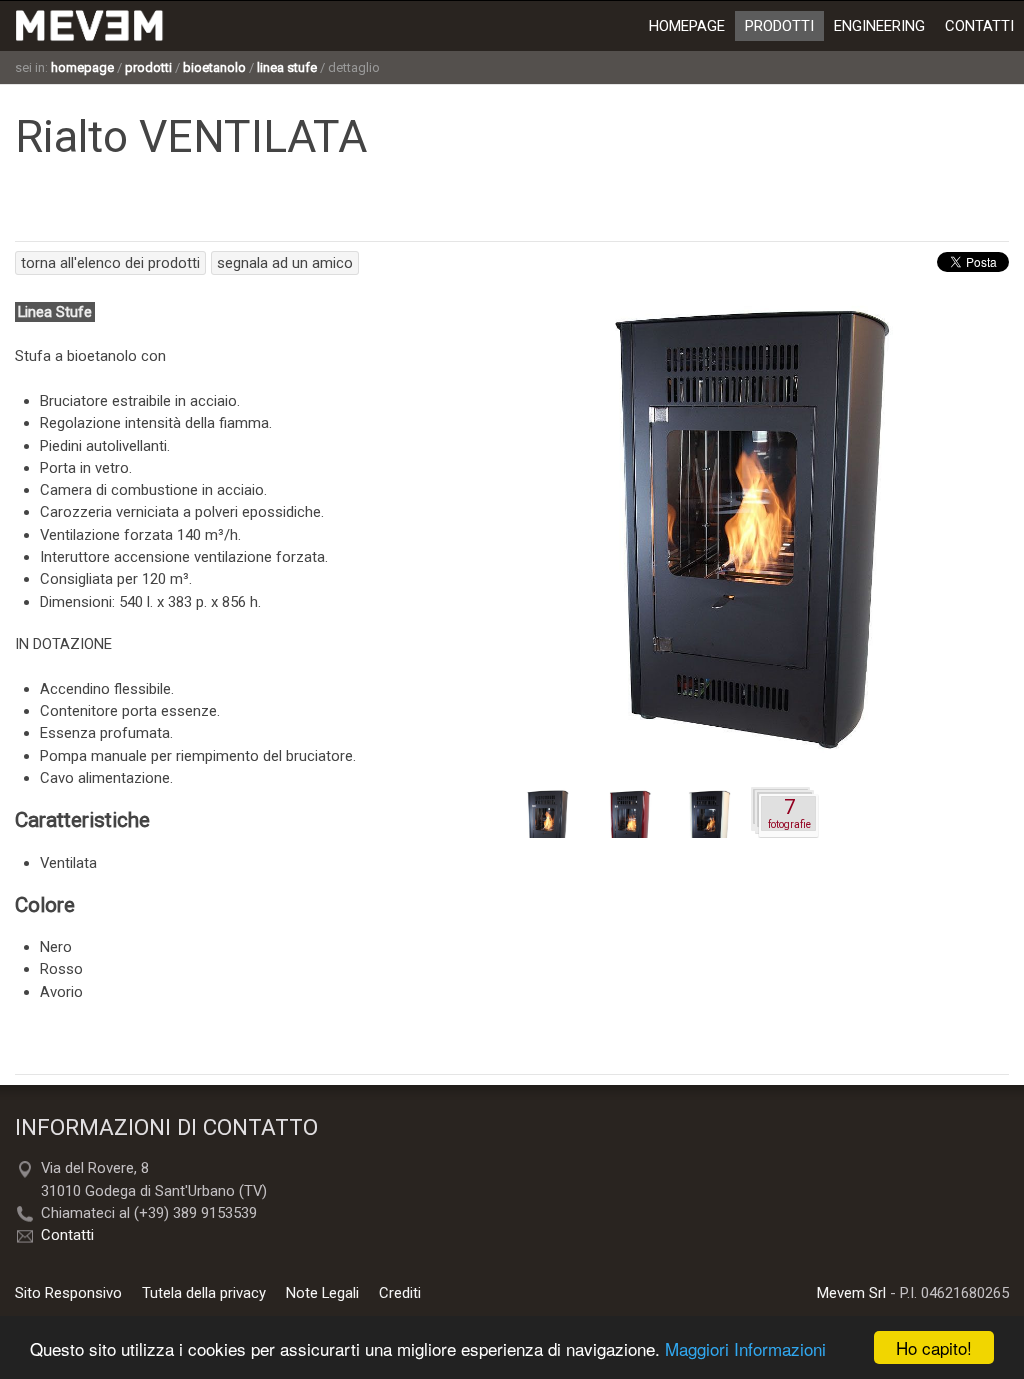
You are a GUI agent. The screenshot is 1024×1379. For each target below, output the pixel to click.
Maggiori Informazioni (745, 1348)
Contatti (67, 1235)
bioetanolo (214, 67)
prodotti (148, 67)
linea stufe (287, 67)
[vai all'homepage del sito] (90, 27)
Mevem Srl (851, 1293)
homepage (82, 67)
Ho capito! (934, 1347)
